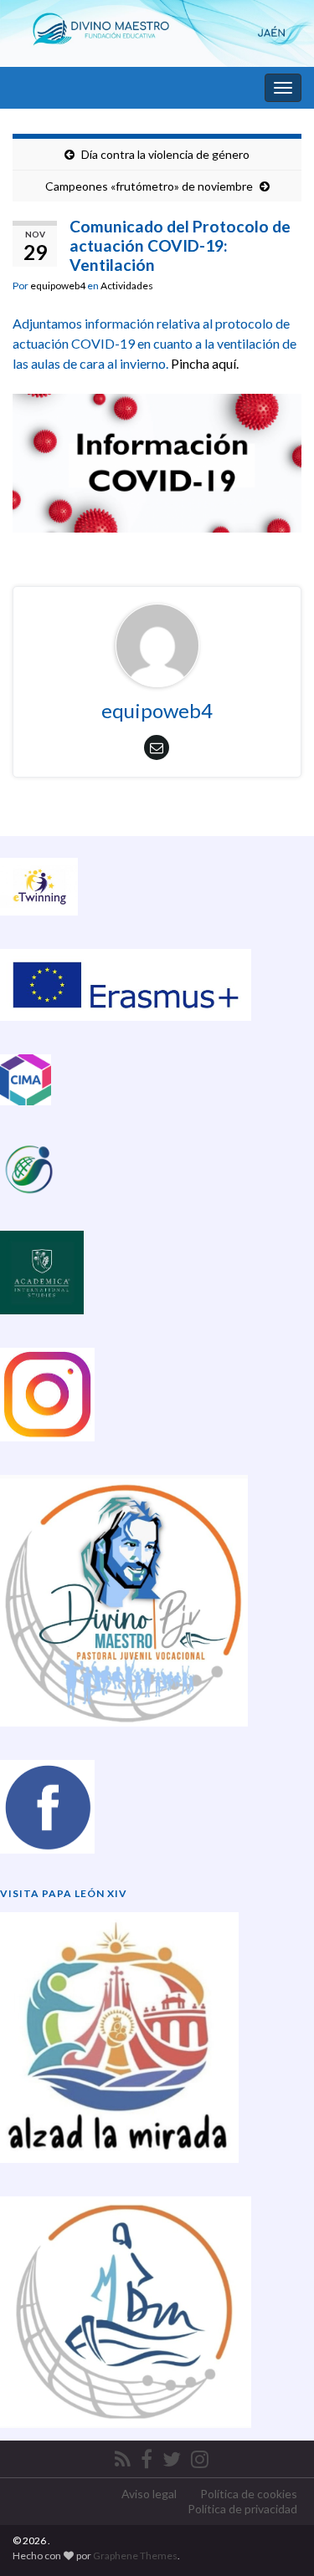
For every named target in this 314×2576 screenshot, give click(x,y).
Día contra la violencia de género (165, 154)
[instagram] (200, 2456)
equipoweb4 (58, 286)
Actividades (127, 286)
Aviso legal (149, 2494)
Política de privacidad (242, 2509)
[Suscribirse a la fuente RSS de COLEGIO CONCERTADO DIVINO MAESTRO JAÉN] (123, 2456)
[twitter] (172, 2456)
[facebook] (147, 2456)
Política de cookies (249, 2494)
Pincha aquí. (205, 363)
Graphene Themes (135, 2556)
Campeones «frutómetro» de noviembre (149, 186)
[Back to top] (276, 2538)
